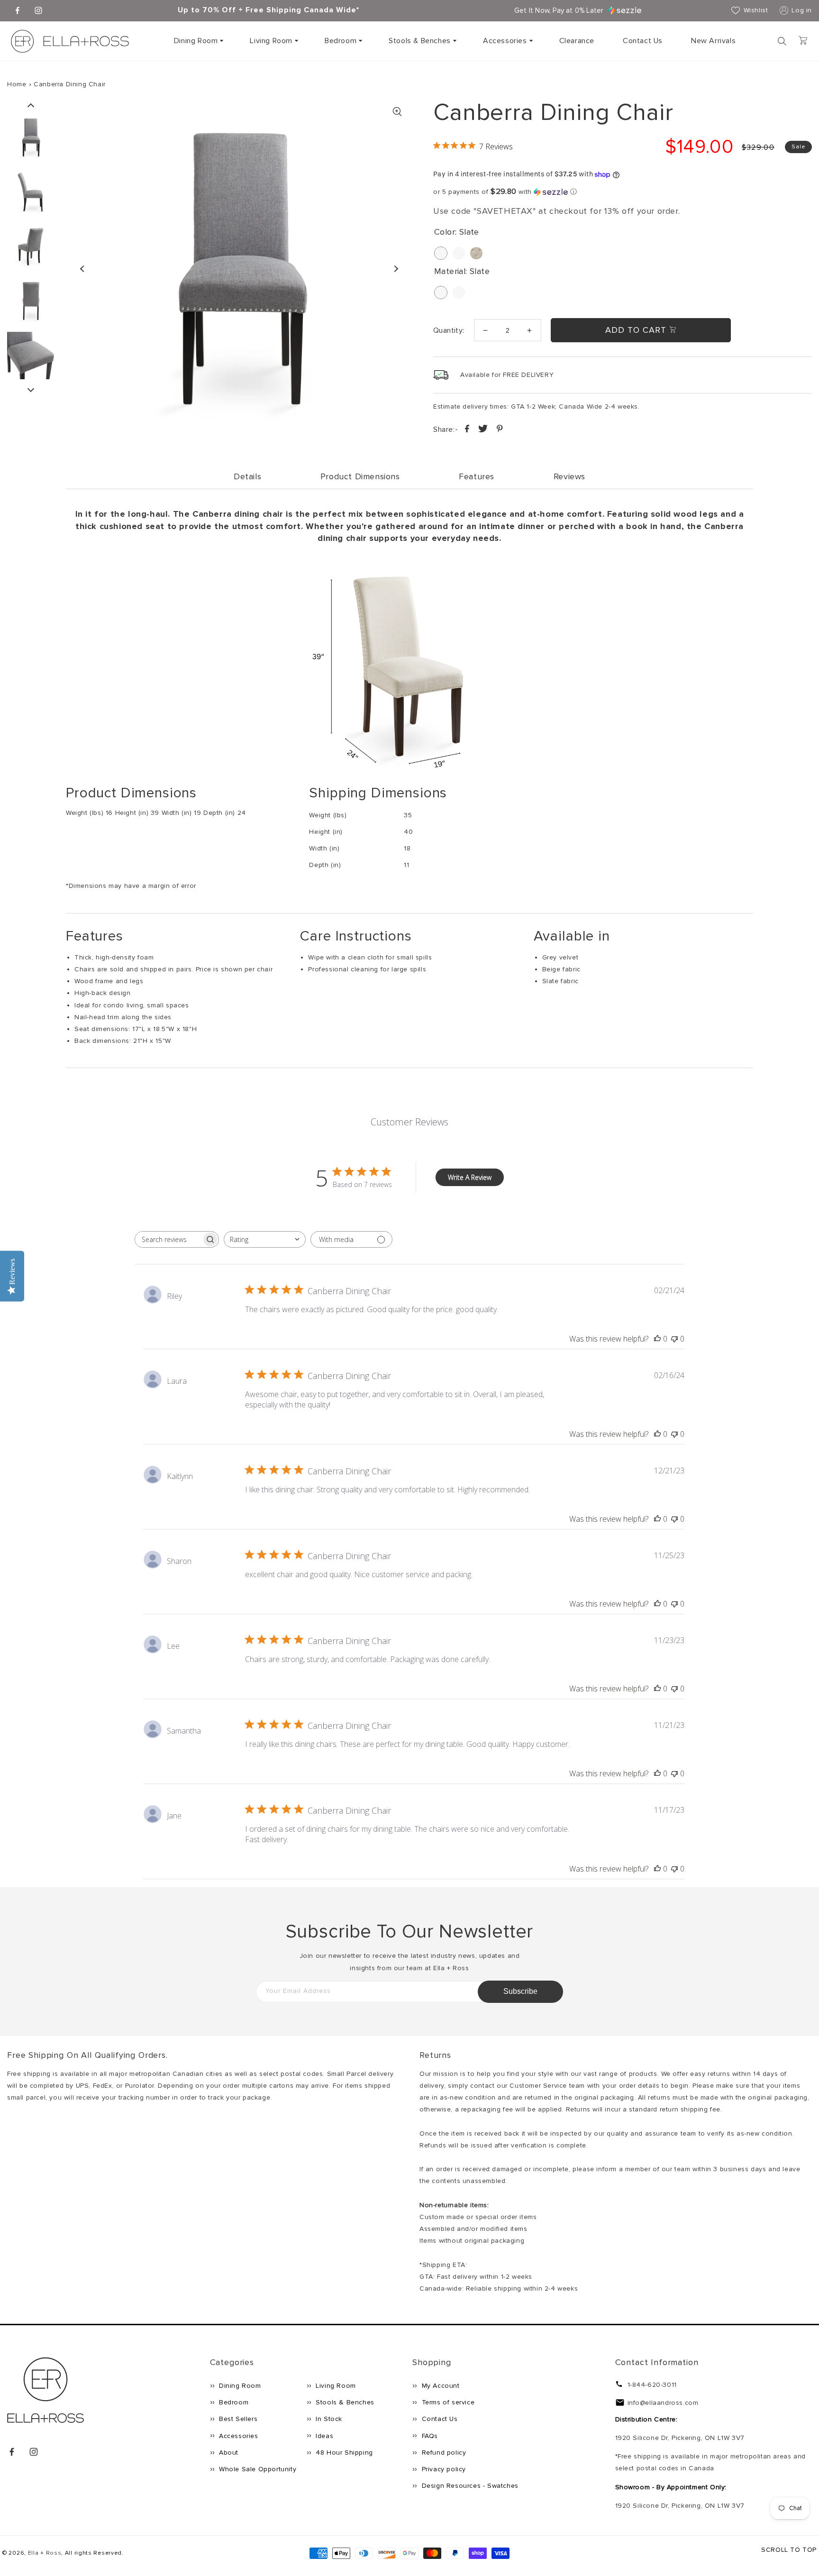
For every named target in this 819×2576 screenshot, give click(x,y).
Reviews (569, 476)
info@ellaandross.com (663, 2403)
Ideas (324, 2436)
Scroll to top (789, 2550)
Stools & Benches (420, 41)
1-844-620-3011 (652, 2385)
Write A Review (470, 1177)
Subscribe (520, 1991)
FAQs (429, 2436)
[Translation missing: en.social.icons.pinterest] (500, 430)
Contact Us (439, 2419)
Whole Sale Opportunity (257, 2469)
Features (477, 476)
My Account (440, 2386)
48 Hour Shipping (343, 2453)
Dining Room (196, 41)
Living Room (271, 41)
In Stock (328, 2419)
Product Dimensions (360, 476)
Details (247, 476)
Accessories (505, 41)
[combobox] (265, 1239)
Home (17, 84)
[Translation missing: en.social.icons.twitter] (484, 430)
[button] (198, 41)
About (228, 2453)
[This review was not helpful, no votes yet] (674, 1339)
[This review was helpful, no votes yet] (657, 1339)
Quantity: (449, 330)
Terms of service (447, 2402)
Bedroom (341, 41)
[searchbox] (168, 1239)
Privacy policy (443, 2469)
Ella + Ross (45, 2553)
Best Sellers (237, 2419)
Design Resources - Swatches (469, 2486)
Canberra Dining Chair (70, 84)
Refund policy (443, 2453)
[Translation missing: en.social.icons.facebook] (468, 430)
